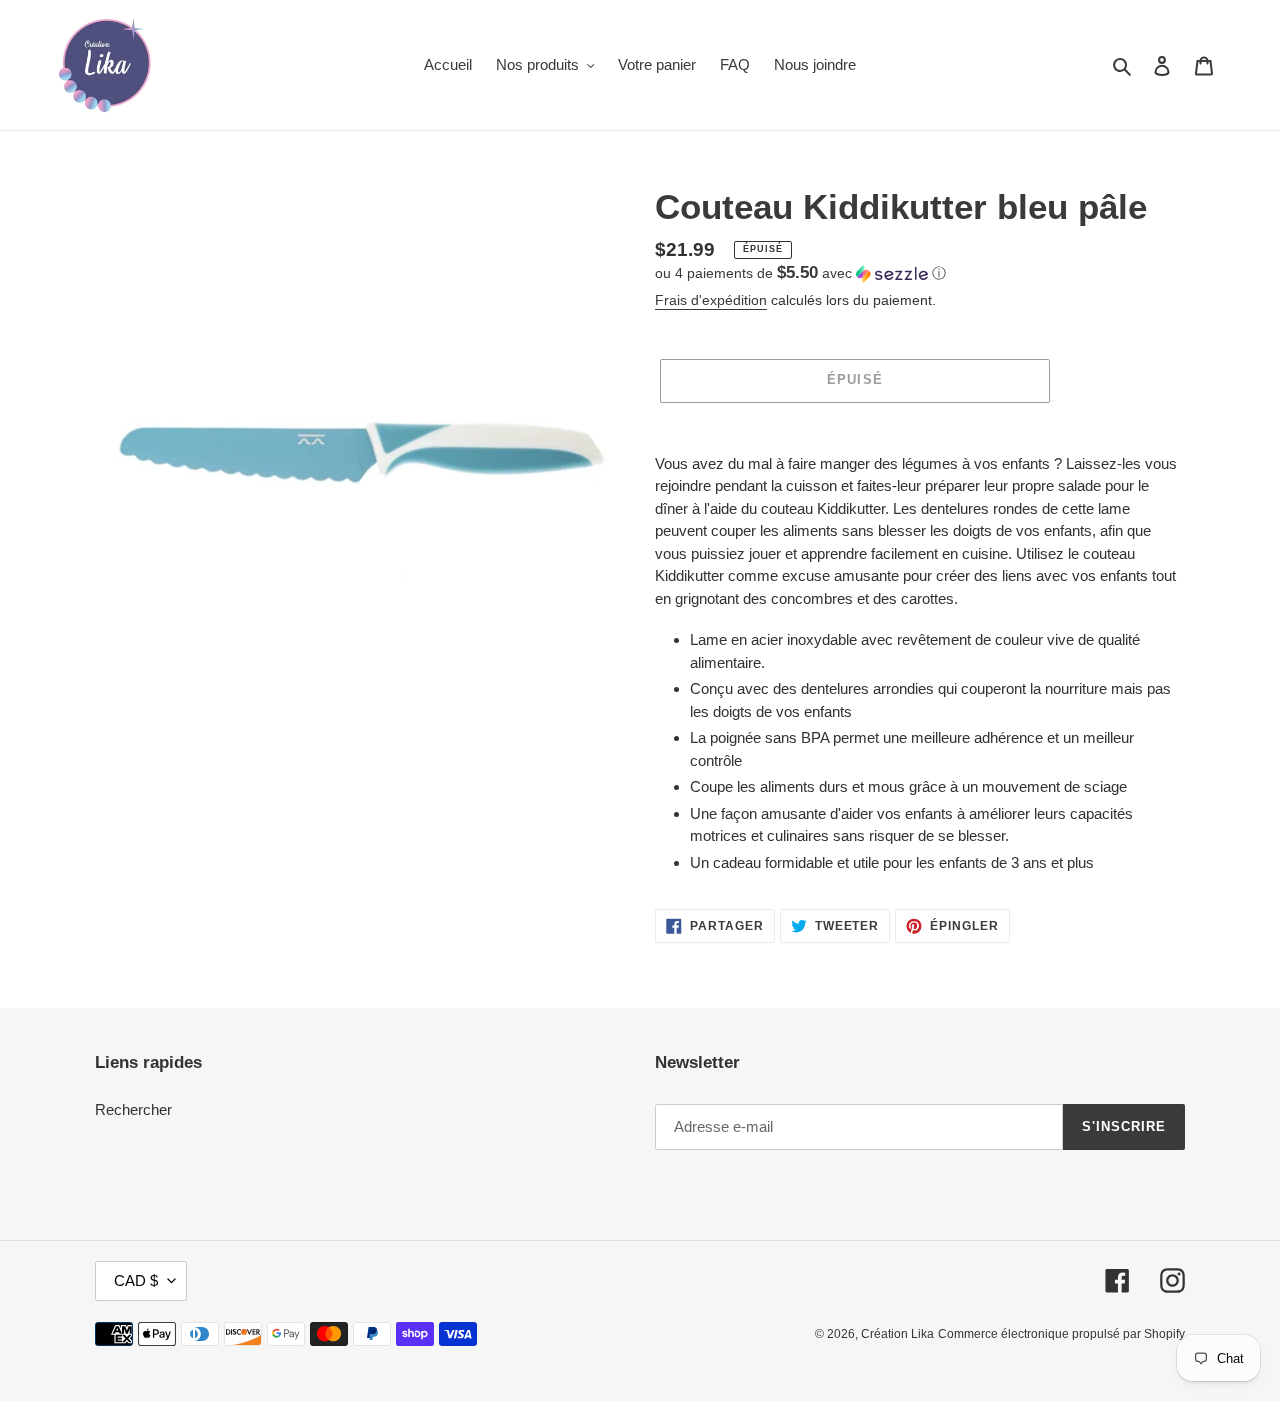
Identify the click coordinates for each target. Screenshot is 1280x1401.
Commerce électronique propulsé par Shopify (1061, 1334)
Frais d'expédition (711, 300)
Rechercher (133, 1109)
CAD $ (136, 1280)
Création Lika (897, 1334)
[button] (800, 273)
